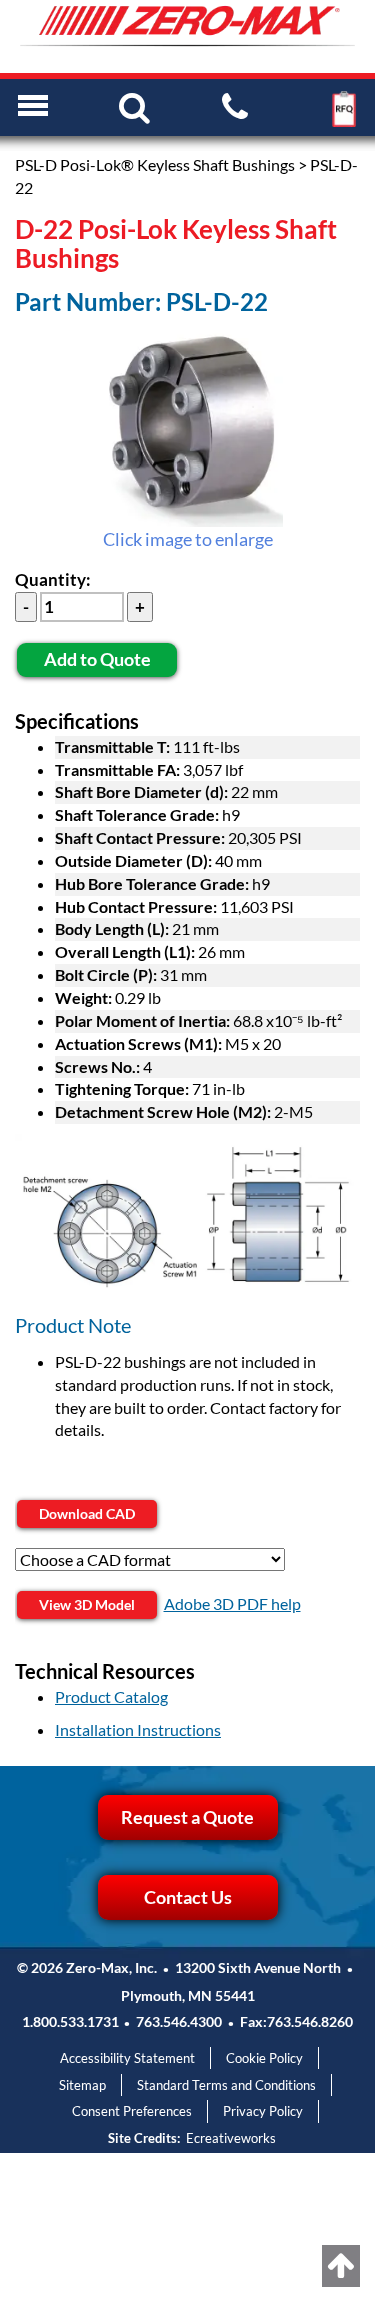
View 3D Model (87, 1604)
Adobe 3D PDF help (232, 1603)
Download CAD (87, 1513)
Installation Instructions (138, 1729)
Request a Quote (187, 1817)
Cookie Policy (264, 2058)
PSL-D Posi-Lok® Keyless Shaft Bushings (155, 164)
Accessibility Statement (127, 2058)
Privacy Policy (263, 2111)
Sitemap (82, 2085)
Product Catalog (111, 1696)
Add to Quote (97, 659)
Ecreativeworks (231, 2138)
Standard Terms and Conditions (226, 2085)
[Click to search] (134, 106)
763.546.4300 (179, 2021)
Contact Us (188, 1897)
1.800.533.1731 (70, 2021)
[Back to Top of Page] (341, 2266)
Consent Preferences (132, 2111)
